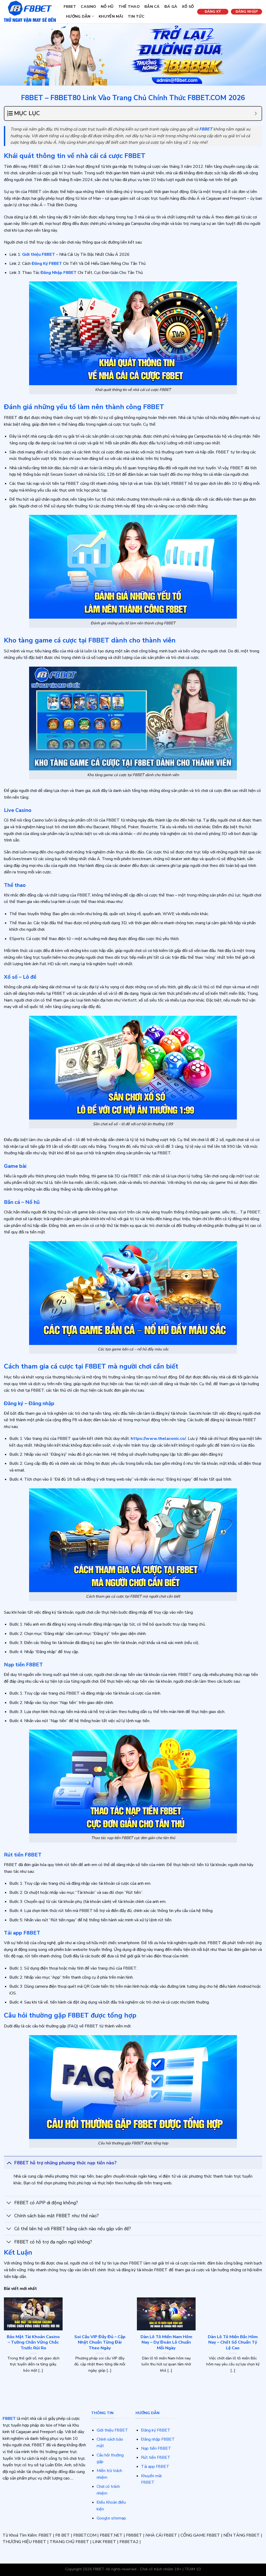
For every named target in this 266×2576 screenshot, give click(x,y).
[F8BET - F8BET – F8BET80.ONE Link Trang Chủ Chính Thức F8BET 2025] (30, 12)
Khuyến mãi (111, 16)
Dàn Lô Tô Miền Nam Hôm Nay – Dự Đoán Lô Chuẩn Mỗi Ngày (166, 2342)
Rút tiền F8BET (156, 2457)
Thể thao (129, 6)
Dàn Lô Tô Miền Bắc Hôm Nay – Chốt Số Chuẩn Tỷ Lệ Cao (233, 2342)
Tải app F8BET (155, 2467)
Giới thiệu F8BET (112, 2430)
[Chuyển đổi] (9, 2163)
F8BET (70, 6)
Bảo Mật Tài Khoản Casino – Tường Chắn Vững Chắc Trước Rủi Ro (33, 2342)
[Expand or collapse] (256, 113)
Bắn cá (152, 6)
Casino (88, 6)
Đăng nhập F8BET (158, 2439)
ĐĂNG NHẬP (247, 12)
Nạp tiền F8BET (156, 2448)
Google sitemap (111, 2518)
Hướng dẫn (78, 16)
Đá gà (171, 6)
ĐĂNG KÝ (213, 12)
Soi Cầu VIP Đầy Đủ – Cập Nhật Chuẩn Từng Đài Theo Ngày (100, 2342)
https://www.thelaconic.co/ (158, 1439)
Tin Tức (136, 16)
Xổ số (188, 6)
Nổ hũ (107, 6)
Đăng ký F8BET (156, 2430)
